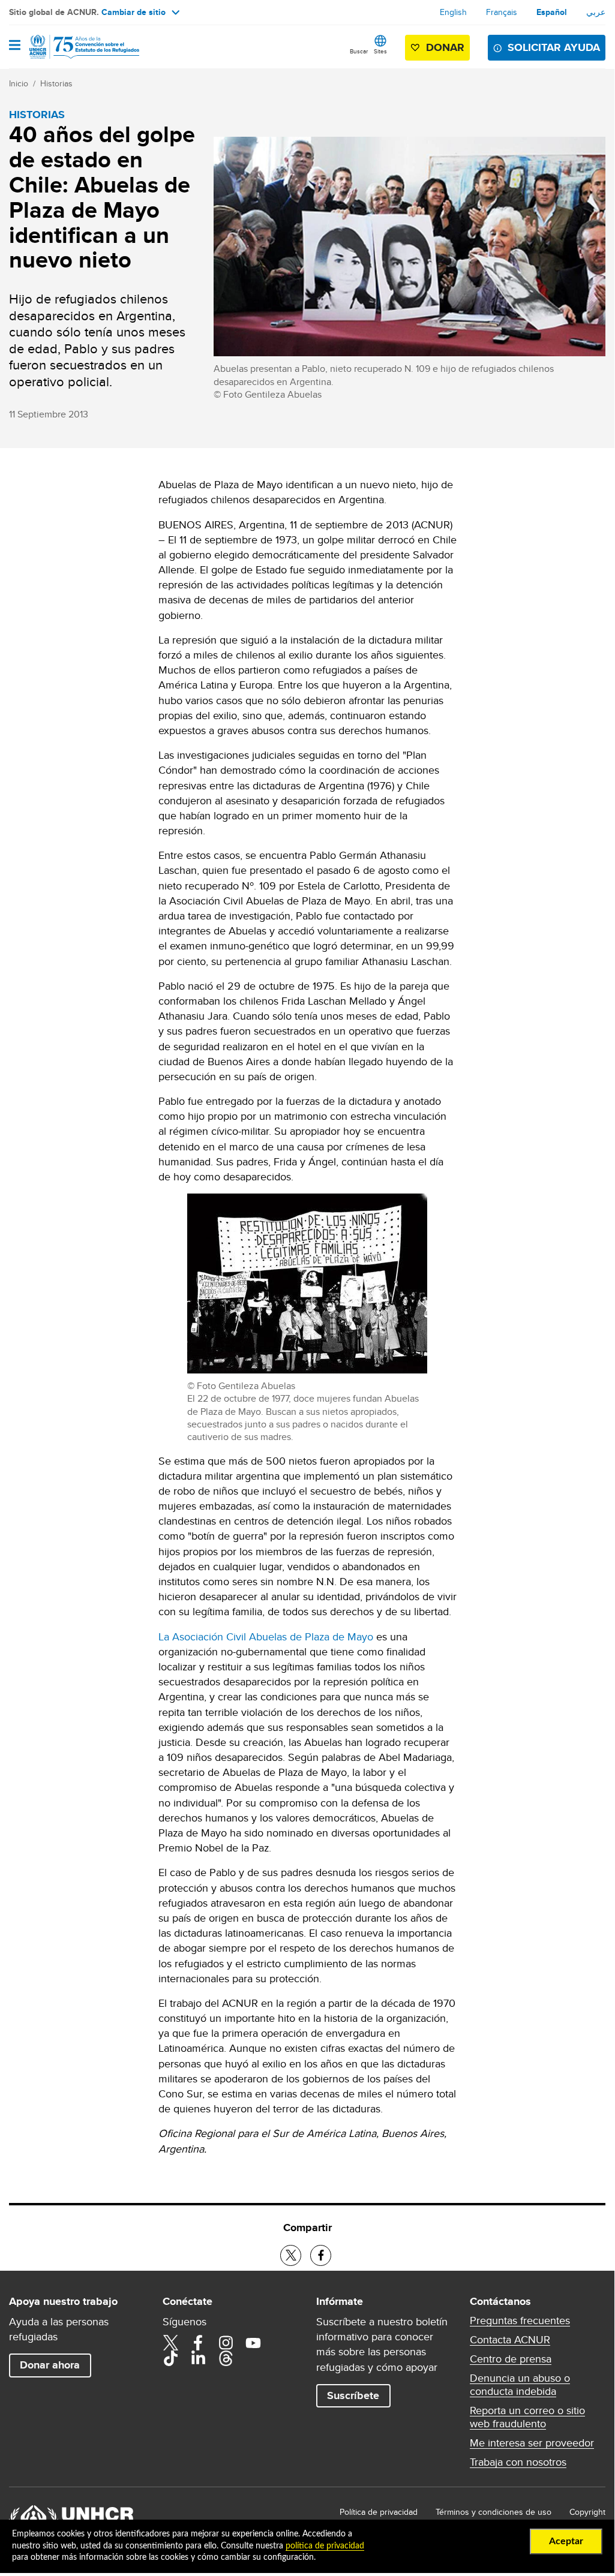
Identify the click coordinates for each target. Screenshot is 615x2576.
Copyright (587, 2512)
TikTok (170, 2358)
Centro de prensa (511, 2359)
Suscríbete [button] (353, 2395)
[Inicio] (70, 47)
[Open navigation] (15, 46)
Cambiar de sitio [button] (133, 12)
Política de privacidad (379, 2512)
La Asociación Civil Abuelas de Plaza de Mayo (266, 1636)
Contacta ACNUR (510, 2340)
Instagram (226, 2343)
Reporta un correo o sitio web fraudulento (527, 2417)
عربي (596, 12)
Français (502, 12)
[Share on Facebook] (321, 2255)
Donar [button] (445, 47)
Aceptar (566, 2541)
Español (552, 12)
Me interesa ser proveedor (532, 2443)
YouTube (253, 2343)
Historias (56, 83)
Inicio (19, 83)
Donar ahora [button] (50, 2365)
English (453, 12)
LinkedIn (198, 2358)
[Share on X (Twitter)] (291, 2255)
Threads (226, 2358)
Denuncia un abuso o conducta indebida (520, 2385)
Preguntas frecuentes (520, 2320)
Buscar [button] (359, 51)
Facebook (198, 2343)
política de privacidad (325, 2546)
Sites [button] (380, 51)
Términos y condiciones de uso (493, 2512)
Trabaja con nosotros (518, 2462)
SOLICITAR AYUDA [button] (554, 47)
